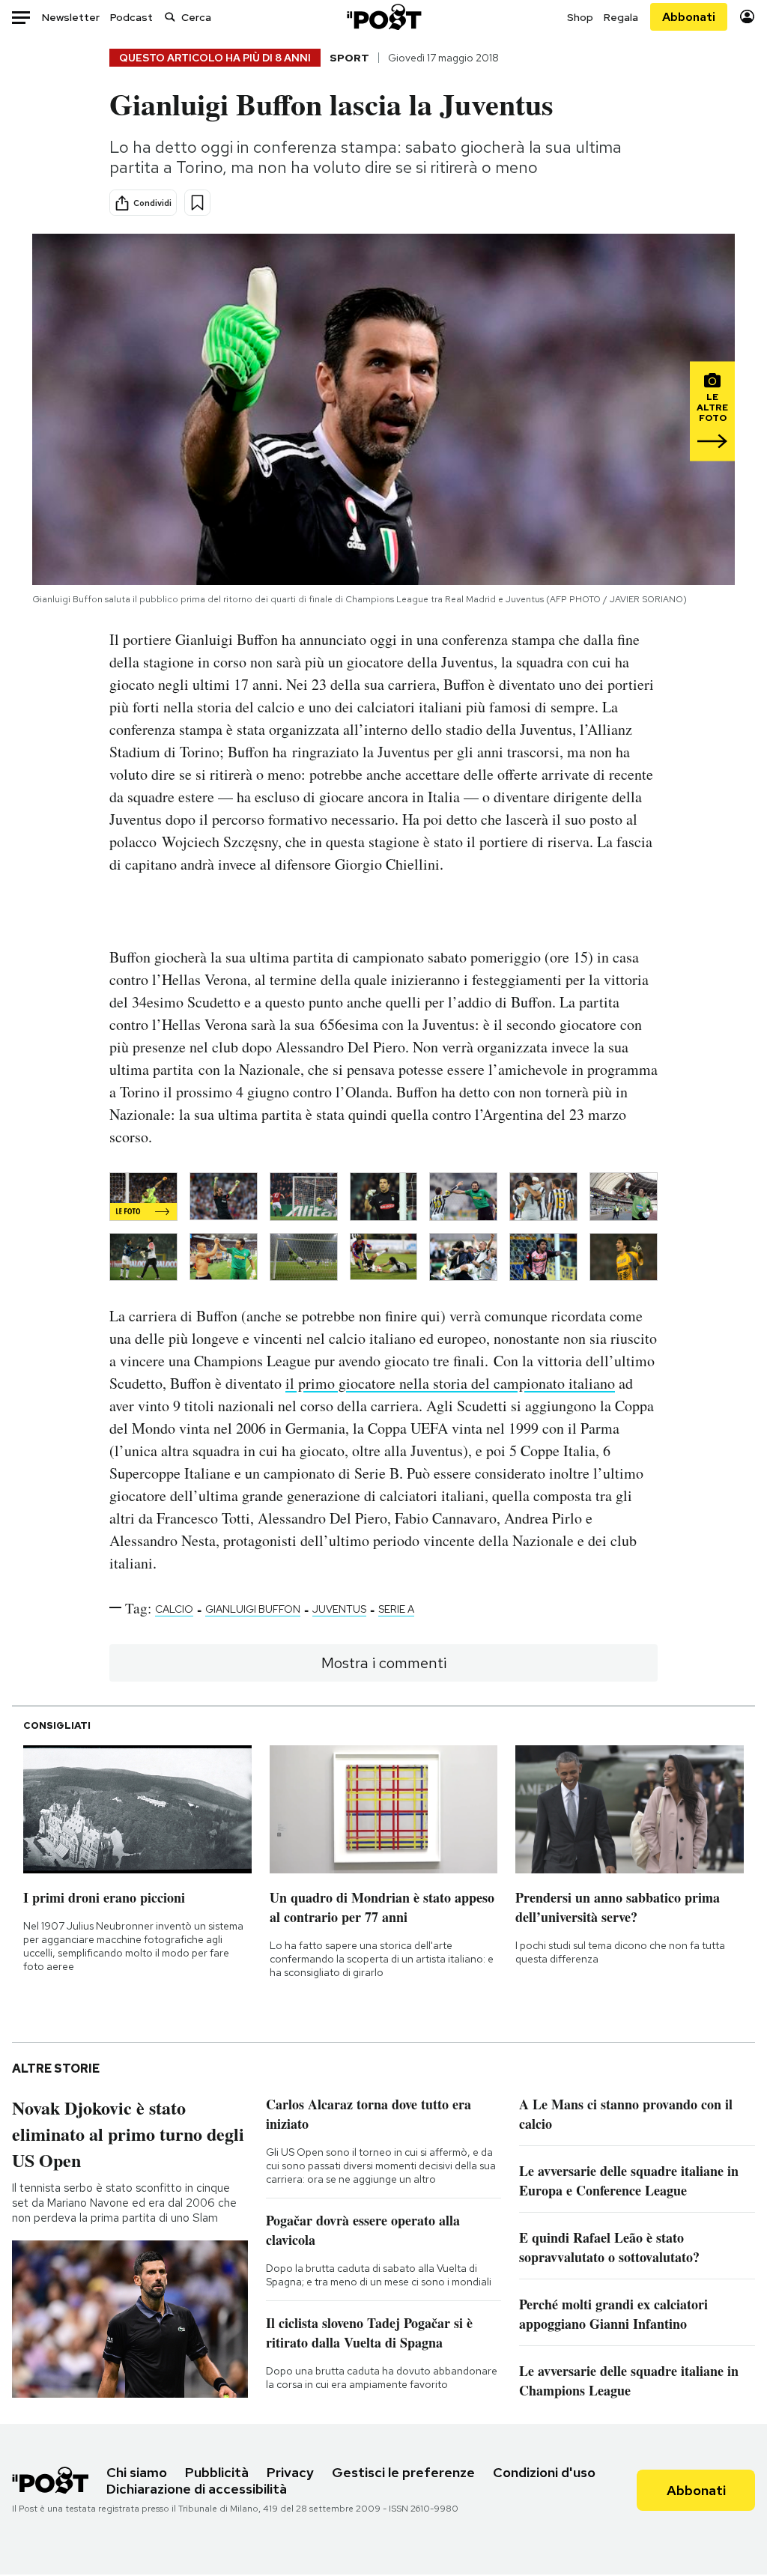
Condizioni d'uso (544, 2472)
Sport (349, 58)
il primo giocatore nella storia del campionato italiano (450, 1383)
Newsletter (71, 17)
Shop (580, 17)
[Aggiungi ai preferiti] (197, 203)
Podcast (131, 17)
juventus (339, 1609)
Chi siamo (137, 2472)
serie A (396, 1609)
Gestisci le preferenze (403, 2472)
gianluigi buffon (253, 1609)
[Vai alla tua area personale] (747, 17)
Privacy (290, 2472)
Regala (621, 17)
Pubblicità (217, 2472)
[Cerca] (170, 17)
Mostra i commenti (384, 1663)
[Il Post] (383, 17)
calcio (174, 1609)
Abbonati (689, 17)
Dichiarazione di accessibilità (197, 2489)
